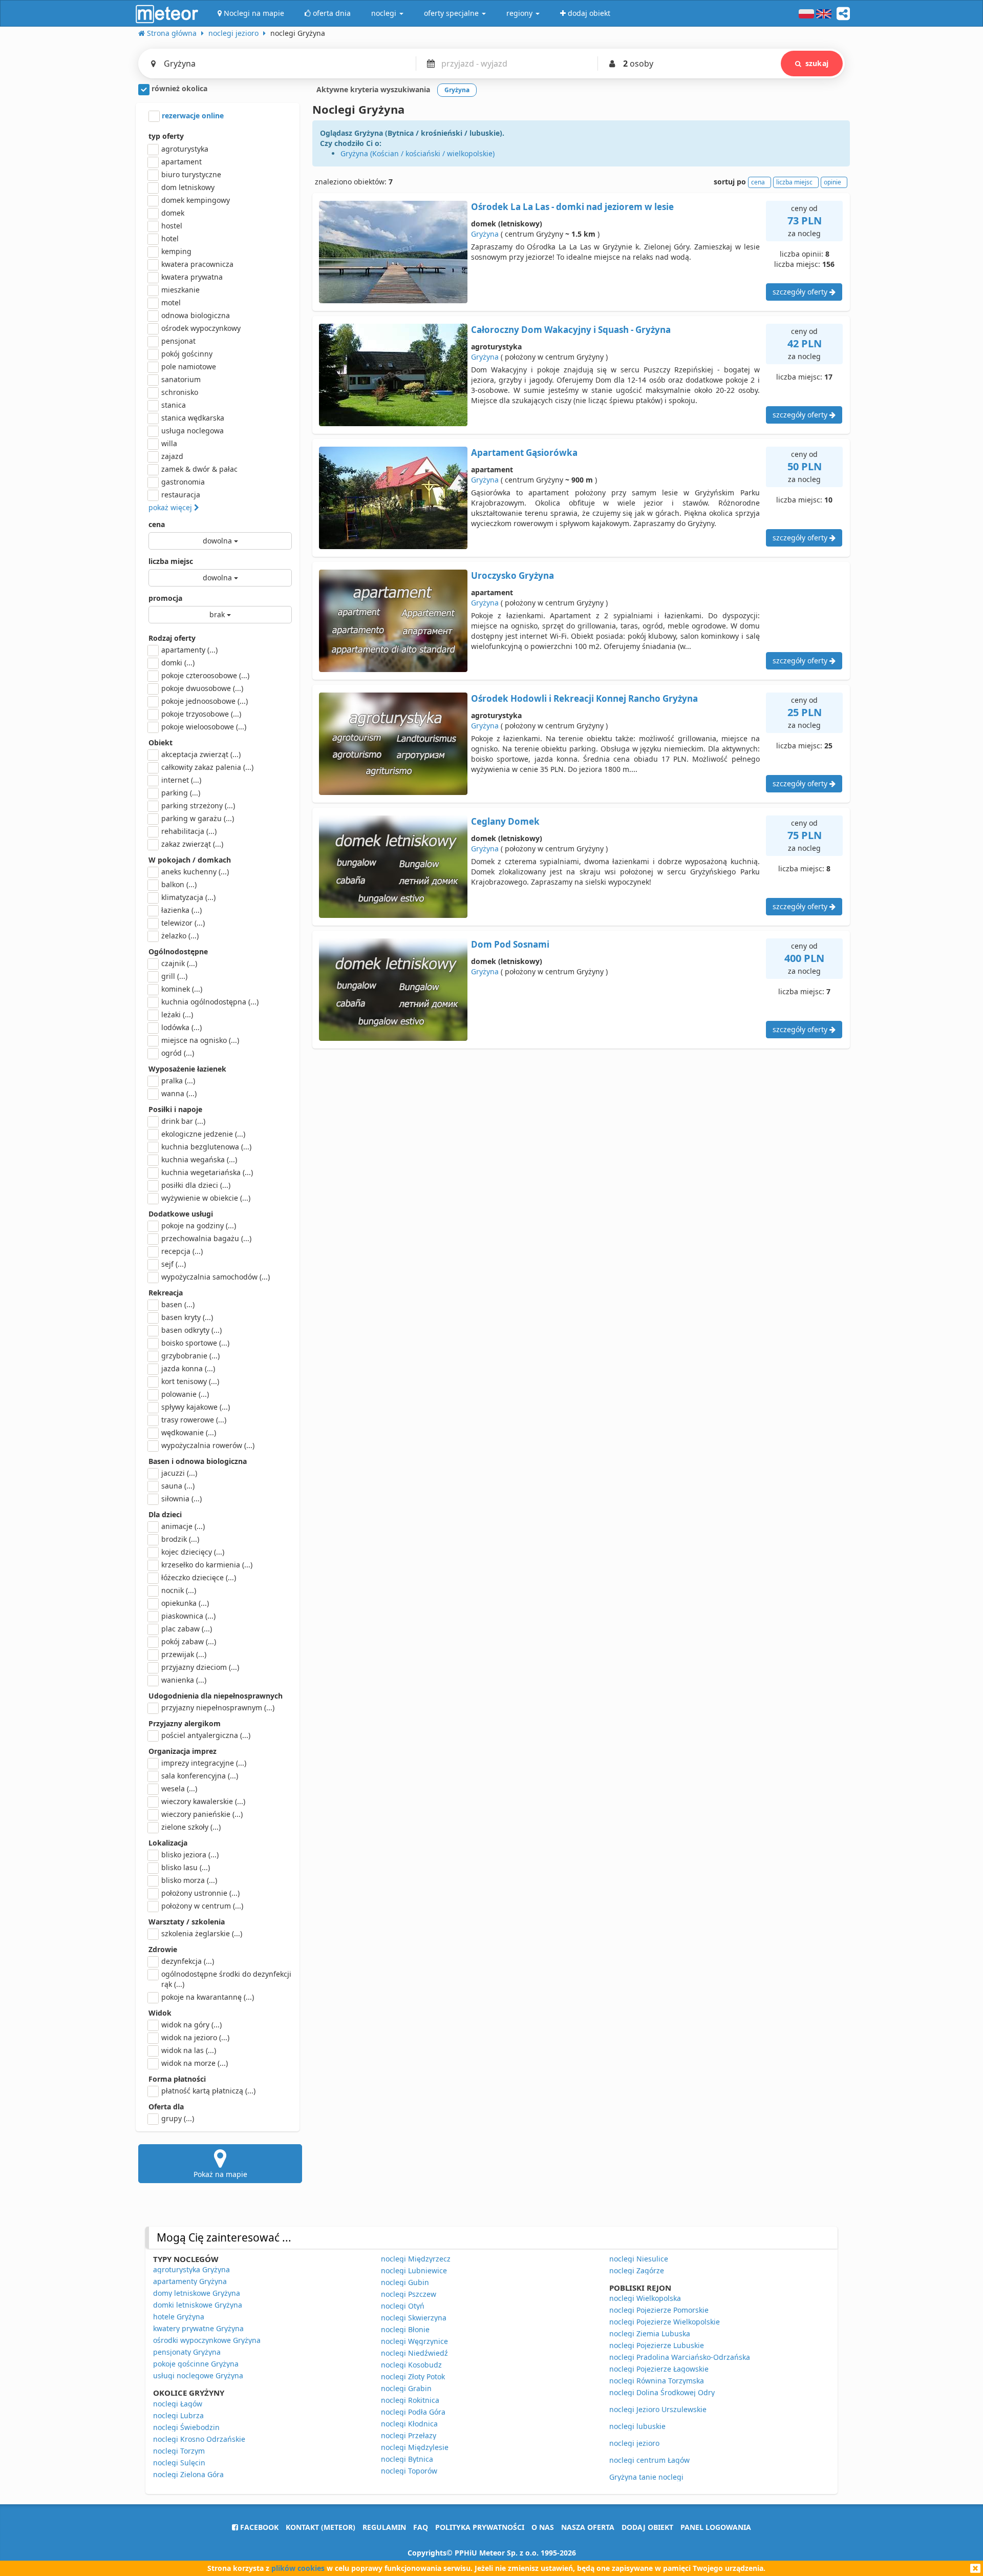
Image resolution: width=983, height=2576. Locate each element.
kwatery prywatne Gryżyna (198, 2328)
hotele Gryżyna (179, 2317)
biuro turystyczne (191, 174)
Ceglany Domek (505, 821)
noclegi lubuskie (637, 2426)
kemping (176, 251)
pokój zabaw (189, 1641)
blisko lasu (186, 1867)
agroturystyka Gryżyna (191, 2269)
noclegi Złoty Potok (413, 2376)
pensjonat (178, 341)
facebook (258, 2527)
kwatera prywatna (192, 277)
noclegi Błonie (405, 2329)
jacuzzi (179, 1473)
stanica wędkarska (193, 418)
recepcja (182, 1251)
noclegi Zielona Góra (188, 2474)
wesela (179, 1788)
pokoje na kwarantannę (208, 1997)
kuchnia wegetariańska (207, 1172)
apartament (181, 162)
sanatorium (181, 379)
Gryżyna (485, 234)
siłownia (181, 1499)
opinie (832, 182)
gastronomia (183, 482)
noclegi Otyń (403, 2306)
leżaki (177, 1014)
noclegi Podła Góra (413, 2412)
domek (173, 213)
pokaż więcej (171, 507)
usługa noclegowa (193, 431)
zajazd (172, 456)
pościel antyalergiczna (206, 1735)
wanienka (184, 1680)
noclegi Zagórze (637, 2270)
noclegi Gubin (405, 2282)
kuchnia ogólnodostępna (210, 1002)
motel (171, 302)
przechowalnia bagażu (206, 1238)
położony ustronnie (200, 1893)
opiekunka (185, 1603)
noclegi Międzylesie (415, 2447)
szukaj (817, 63)
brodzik (180, 1539)
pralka (178, 1081)
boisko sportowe (195, 1343)
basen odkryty (191, 1330)
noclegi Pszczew (409, 2294)
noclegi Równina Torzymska (657, 2381)
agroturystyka (185, 149)
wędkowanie (189, 1432)
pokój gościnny (187, 354)
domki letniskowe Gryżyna (198, 2305)
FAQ (421, 2527)
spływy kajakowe (196, 1407)
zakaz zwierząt (192, 844)
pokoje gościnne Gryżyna (196, 2364)
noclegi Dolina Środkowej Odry (662, 2392)
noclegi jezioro (634, 2443)
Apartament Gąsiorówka (524, 453)
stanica (174, 405)
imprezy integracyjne (204, 1763)
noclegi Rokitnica (410, 2400)
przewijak (184, 1654)
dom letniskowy (188, 187)
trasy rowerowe (194, 1420)
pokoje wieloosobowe (204, 727)
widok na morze (195, 2063)
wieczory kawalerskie (203, 1801)
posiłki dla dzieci (196, 1185)
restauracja (181, 495)
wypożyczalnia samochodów (216, 1277)
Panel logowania (716, 2527)
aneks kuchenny (195, 872)
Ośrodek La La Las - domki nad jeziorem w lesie (572, 207)
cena (157, 524)
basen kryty (187, 1317)
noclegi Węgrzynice (414, 2341)
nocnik (179, 1590)
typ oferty (166, 136)
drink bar (183, 1121)
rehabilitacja (189, 831)
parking (181, 793)
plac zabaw (187, 1629)
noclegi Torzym (179, 2451)
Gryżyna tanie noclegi (646, 2477)
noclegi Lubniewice (414, 2270)
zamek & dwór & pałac (199, 469)
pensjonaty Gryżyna (187, 2352)
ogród (178, 1053)
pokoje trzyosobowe (201, 714)
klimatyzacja (188, 897)
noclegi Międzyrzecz (416, 2259)
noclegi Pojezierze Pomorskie (659, 2310)
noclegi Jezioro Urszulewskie (658, 2409)
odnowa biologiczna (196, 315)
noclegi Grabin (406, 2388)
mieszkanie (180, 290)
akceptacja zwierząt (201, 754)
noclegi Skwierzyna (414, 2318)
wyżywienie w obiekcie (206, 1198)
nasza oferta (588, 2527)
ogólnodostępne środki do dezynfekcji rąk (226, 1979)
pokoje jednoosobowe (205, 701)
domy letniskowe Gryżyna (197, 2293)
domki (178, 663)
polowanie (185, 1394)
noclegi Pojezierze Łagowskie (659, 2369)
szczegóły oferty (801, 292)
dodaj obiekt (647, 2527)
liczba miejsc (171, 561)
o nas (543, 2527)
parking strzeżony (198, 805)
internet (181, 780)
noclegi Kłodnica (409, 2424)
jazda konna (188, 1368)
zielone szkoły (191, 1827)
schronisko (180, 392)
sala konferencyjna (200, 1776)
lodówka (181, 1027)
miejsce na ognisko (200, 1040)
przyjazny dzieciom (200, 1667)
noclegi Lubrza (178, 2415)
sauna (178, 1486)
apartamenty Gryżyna (190, 2281)
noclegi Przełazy (409, 2435)
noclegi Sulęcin (179, 2463)
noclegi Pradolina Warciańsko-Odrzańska (680, 2357)
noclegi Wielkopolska (645, 2298)
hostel (172, 226)
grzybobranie (190, 1356)
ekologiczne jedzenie (203, 1134)
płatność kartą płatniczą (208, 2091)
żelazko (180, 936)
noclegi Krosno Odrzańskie (199, 2439)
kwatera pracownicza (197, 264)
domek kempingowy (196, 200)
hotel (170, 238)
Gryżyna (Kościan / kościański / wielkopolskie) (418, 153)
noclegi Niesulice (639, 2259)
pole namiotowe (189, 366)
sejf (174, 1264)
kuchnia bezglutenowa (206, 1147)
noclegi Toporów (409, 2471)
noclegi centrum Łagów (649, 2460)
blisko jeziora (190, 1855)
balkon (179, 884)
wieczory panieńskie (202, 1814)
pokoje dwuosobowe (202, 688)
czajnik (179, 963)
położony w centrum (202, 1906)
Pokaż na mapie (220, 2174)
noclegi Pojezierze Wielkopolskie (665, 2322)
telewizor (183, 923)
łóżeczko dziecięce (199, 1577)
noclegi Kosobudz (411, 2365)
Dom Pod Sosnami (510, 944)
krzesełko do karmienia (207, 1565)
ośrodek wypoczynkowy (201, 328)
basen (178, 1304)
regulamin (384, 2527)
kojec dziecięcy (193, 1552)
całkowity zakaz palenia (207, 767)
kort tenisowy (190, 1381)
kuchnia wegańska (199, 1159)
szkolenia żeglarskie (202, 1933)
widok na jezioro (195, 2037)
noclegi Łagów (178, 2404)
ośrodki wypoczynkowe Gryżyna (207, 2340)
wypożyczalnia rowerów (208, 1445)
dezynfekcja (188, 1961)
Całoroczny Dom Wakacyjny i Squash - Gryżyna (571, 330)
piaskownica (188, 1616)
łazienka (181, 910)
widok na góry (191, 2025)
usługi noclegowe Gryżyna (198, 2375)
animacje (183, 1526)
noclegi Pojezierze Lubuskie (657, 2345)
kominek (182, 989)
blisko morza (189, 1880)
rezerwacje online (192, 116)
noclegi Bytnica (407, 2459)
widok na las (189, 2050)
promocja (165, 598)
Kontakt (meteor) (320, 2527)
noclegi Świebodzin (186, 2427)
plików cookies (298, 2568)
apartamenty (189, 650)
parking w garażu (198, 818)
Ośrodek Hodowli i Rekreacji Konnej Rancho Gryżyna (584, 698)
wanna (179, 1093)
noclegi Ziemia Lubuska (650, 2333)
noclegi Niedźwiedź (414, 2353)
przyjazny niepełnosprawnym (218, 1708)
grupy (178, 2118)
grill (174, 976)
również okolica (178, 88)
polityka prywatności (480, 2527)
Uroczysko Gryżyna (512, 575)
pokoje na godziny (199, 1226)
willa (169, 443)
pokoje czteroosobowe (205, 675)
